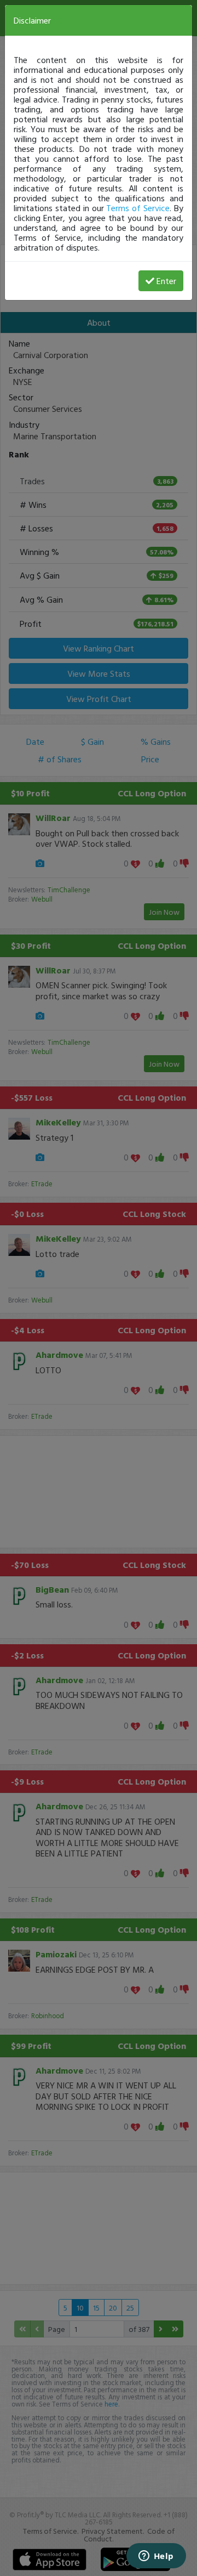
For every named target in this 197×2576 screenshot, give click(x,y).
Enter (166, 281)
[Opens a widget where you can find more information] (156, 2557)
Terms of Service (138, 208)
